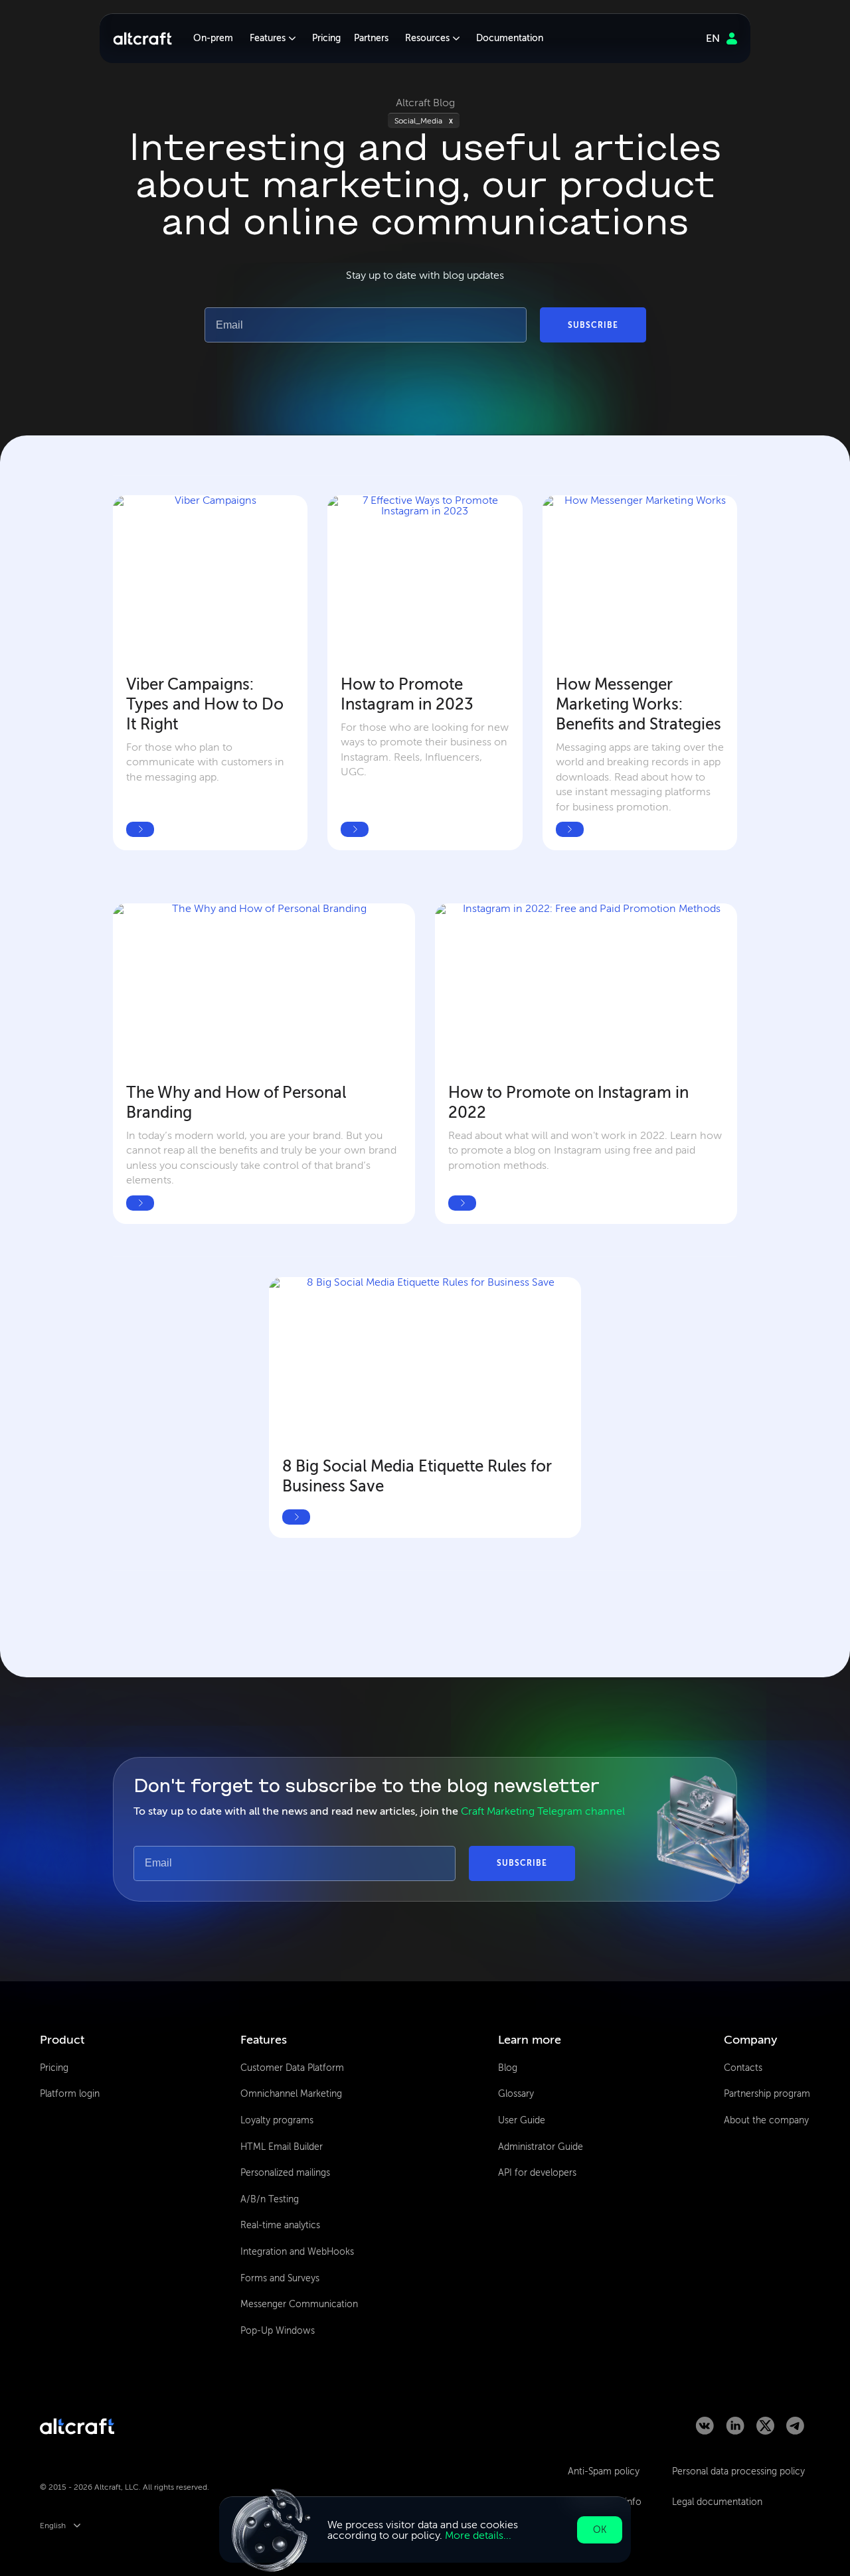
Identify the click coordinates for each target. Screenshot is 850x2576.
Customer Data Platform (292, 2068)
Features (268, 38)
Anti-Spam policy (604, 2471)
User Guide (522, 2120)
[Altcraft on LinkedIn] (735, 2431)
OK (600, 2530)
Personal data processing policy (738, 2471)
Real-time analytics (280, 2225)
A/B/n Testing (270, 2199)
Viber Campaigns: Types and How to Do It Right (207, 704)
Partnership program (767, 2094)
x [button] (451, 121)
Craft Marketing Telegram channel (543, 1811)
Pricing (326, 38)
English (53, 2526)
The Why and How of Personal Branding (238, 1102)
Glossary (516, 2094)
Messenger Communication (299, 2304)
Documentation (510, 38)
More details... (478, 2535)
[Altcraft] (142, 38)
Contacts (743, 2068)
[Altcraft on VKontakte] (705, 2431)
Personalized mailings (285, 2173)
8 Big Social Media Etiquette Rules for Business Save (419, 1476)
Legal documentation (717, 2502)
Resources (427, 38)
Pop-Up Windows (278, 2331)
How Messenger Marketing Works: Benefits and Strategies (638, 704)
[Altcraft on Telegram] (795, 2431)
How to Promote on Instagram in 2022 (570, 1102)
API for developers (537, 2173)
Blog (508, 2068)
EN (713, 38)
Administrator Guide (541, 2147)
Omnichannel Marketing (291, 2094)
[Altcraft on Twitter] (765, 2431)
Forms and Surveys (280, 2278)
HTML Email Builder (282, 2147)
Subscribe (593, 325)
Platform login (70, 2094)
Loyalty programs (277, 2120)
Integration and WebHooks (297, 2252)
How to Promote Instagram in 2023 (407, 694)
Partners (371, 38)
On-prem (213, 38)
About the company (766, 2120)
